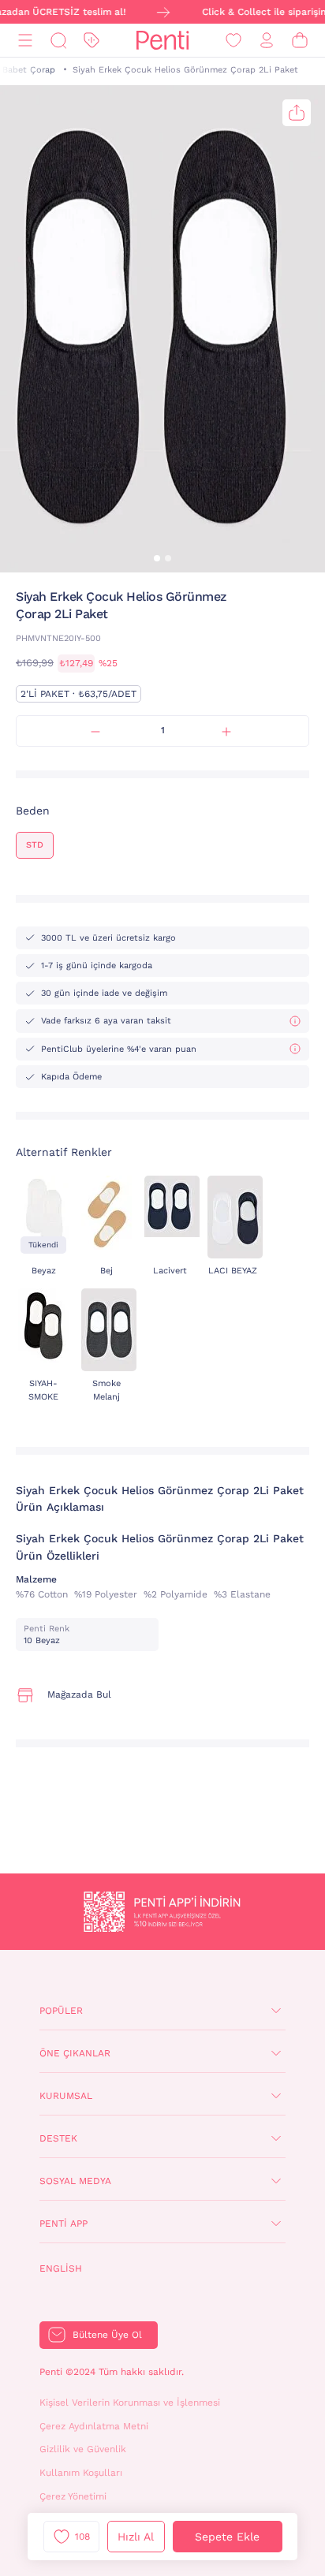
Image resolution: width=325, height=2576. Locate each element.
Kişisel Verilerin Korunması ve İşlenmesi (130, 2403)
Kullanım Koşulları (81, 2473)
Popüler (61, 2011)
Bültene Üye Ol (107, 2335)
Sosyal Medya (75, 2181)
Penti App (64, 2224)
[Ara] (58, 41)
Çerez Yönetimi (73, 2496)
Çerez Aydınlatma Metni (94, 2426)
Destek (58, 2138)
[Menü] (25, 41)
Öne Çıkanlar (75, 2053)
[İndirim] (92, 41)
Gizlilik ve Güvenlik (83, 2449)
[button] (157, 558)
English (61, 2268)
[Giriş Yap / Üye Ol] (267, 41)
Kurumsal (66, 2096)
